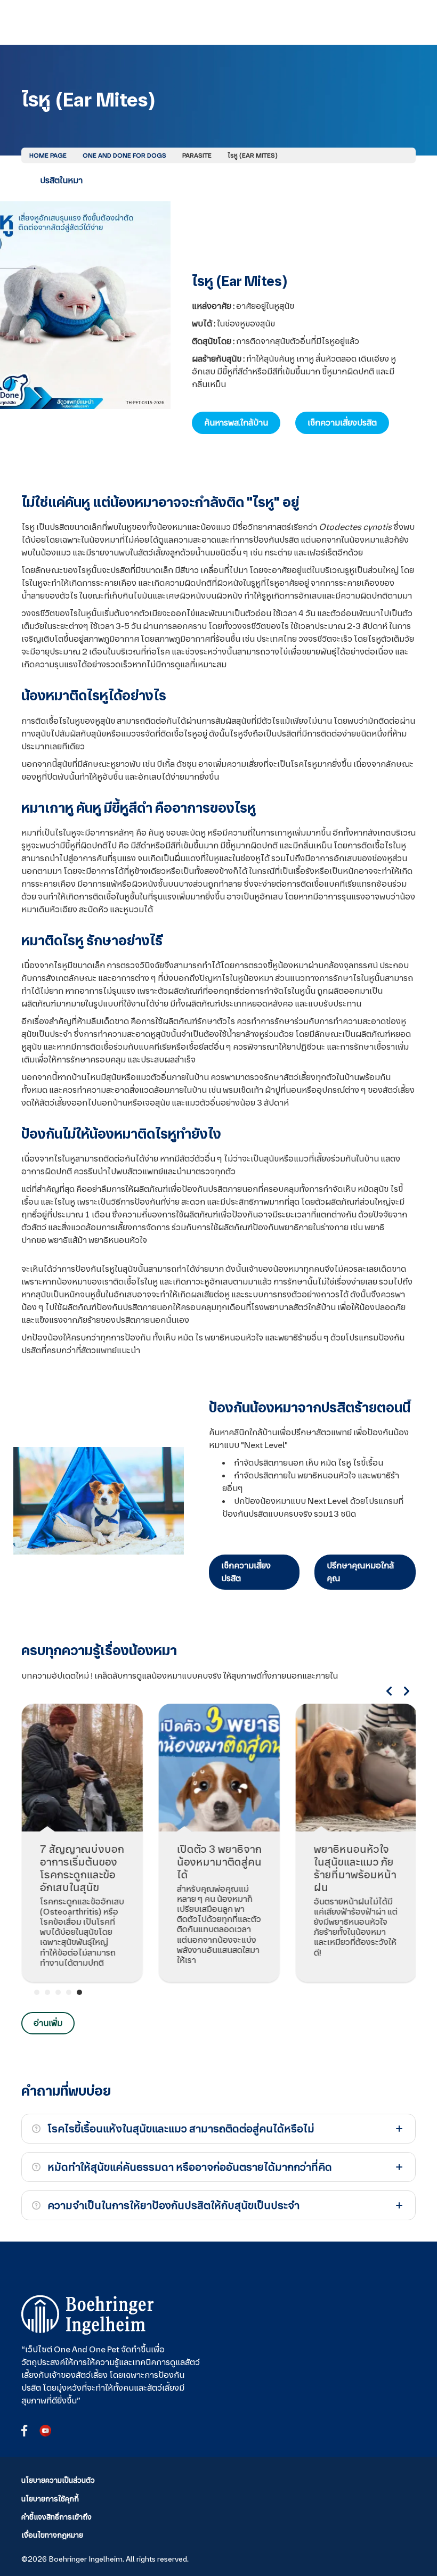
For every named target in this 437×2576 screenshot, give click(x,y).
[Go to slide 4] (69, 1992)
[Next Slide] (407, 1691)
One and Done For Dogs (124, 156)
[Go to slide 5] (79, 1992)
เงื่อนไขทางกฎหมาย (52, 2535)
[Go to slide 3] (58, 1992)
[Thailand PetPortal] (88, 2315)
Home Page (48, 156)
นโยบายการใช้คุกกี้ (50, 2499)
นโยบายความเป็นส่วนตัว (58, 2480)
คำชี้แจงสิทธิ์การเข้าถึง (56, 2517)
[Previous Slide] (389, 1691)
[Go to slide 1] (37, 1992)
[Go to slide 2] (47, 1992)
